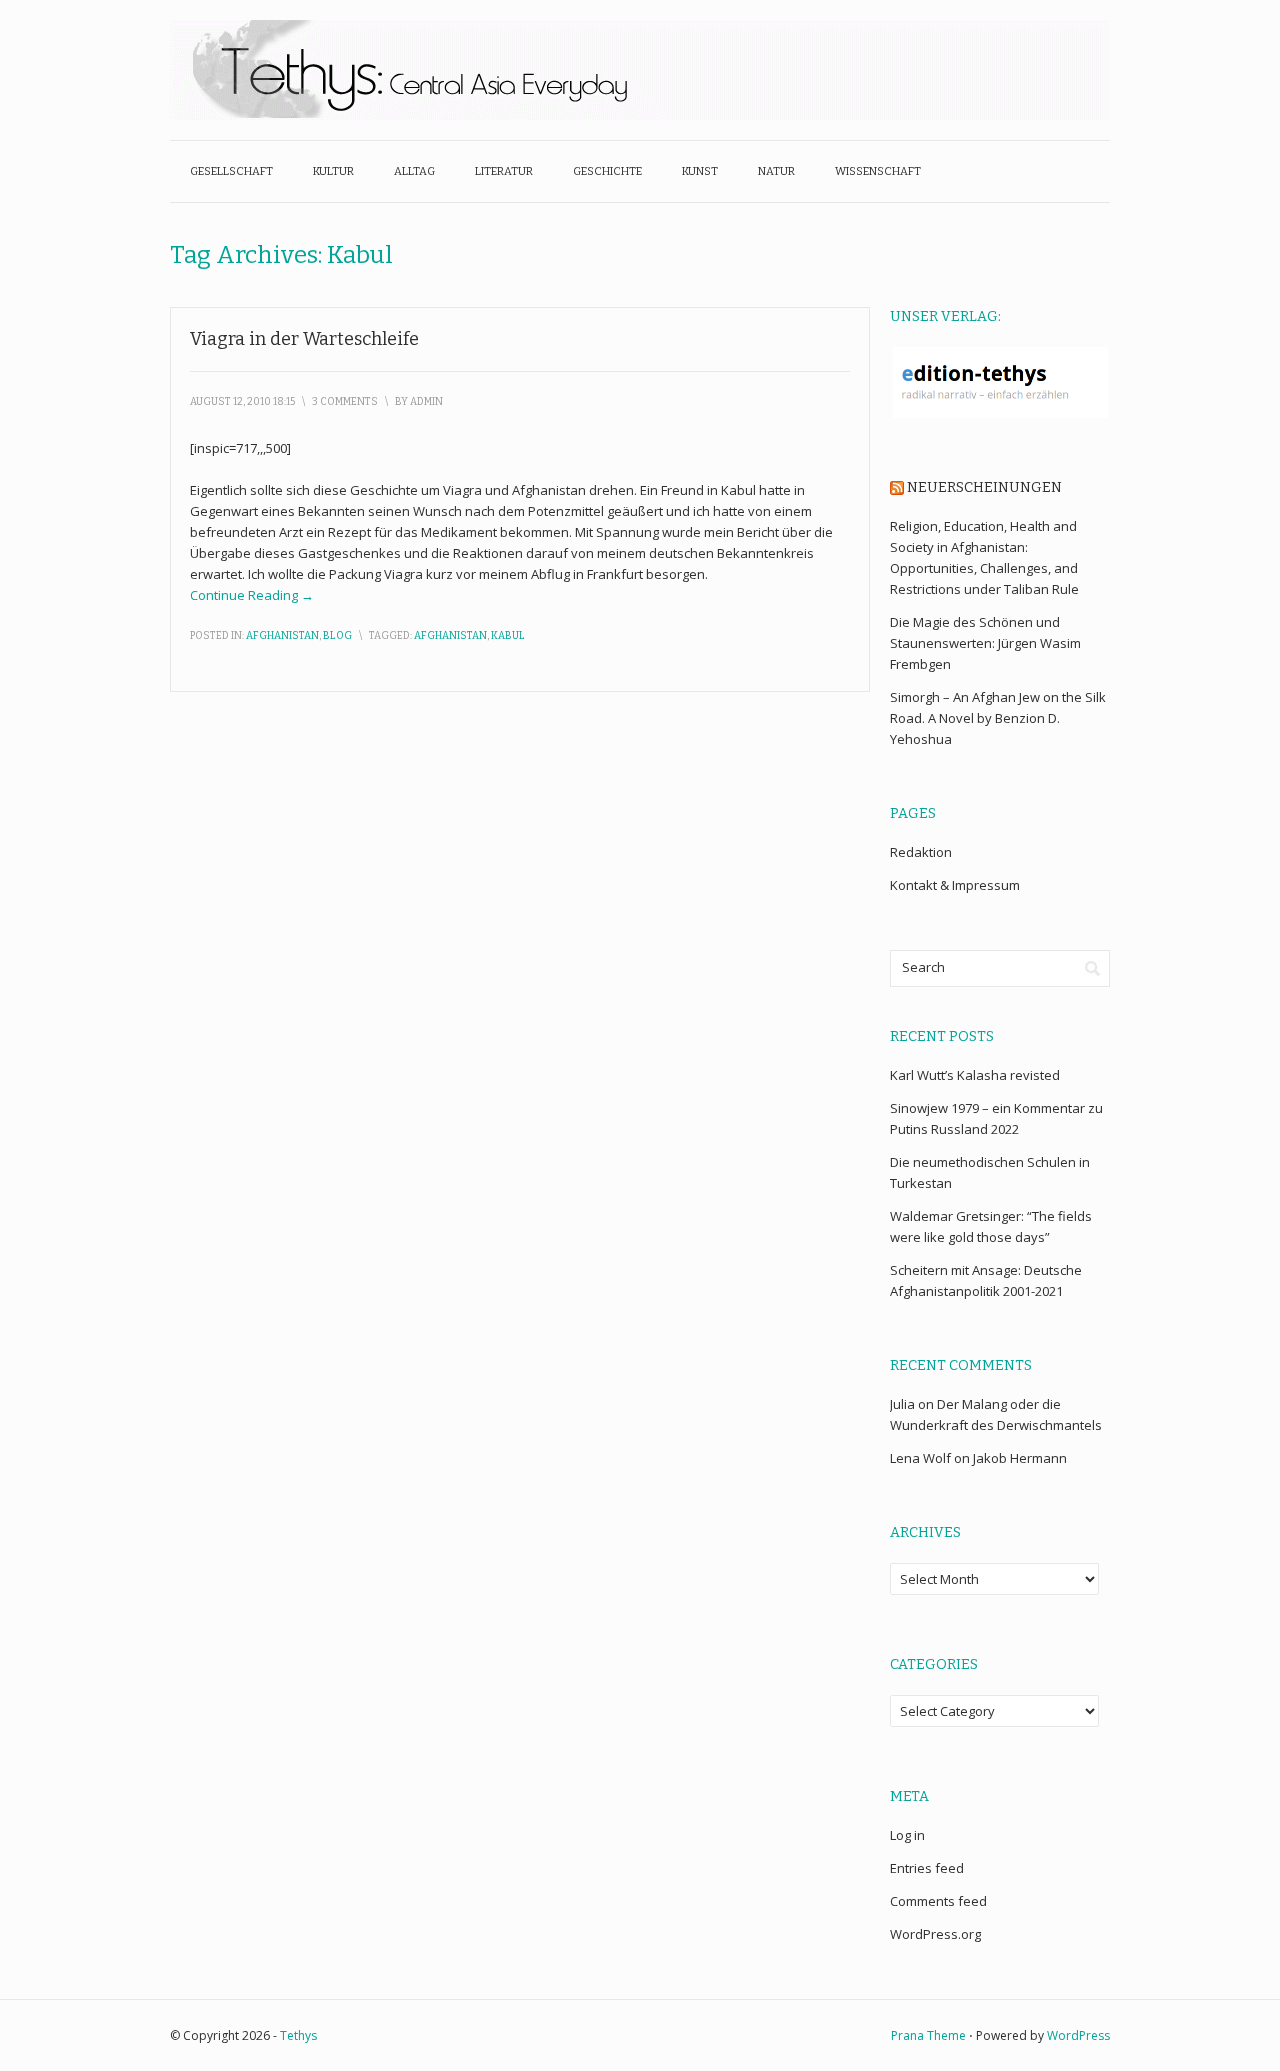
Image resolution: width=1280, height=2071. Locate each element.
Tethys (298, 2035)
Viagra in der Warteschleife (304, 339)
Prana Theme (928, 2035)
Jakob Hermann (1020, 1458)
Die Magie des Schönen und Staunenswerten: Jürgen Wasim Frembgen (985, 643)
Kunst (700, 171)
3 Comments (345, 402)
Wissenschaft (878, 171)
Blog (337, 636)
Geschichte (607, 171)
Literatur (504, 171)
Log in (907, 1835)
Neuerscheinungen (984, 487)
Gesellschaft (231, 171)
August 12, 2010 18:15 (242, 402)
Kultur (333, 171)
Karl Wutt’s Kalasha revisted (975, 1075)
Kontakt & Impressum (955, 885)
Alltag (414, 171)
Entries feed (927, 1868)
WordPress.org (935, 1934)
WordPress (1078, 2035)
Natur (776, 171)
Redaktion (921, 852)
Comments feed (938, 1901)
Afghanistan (282, 636)
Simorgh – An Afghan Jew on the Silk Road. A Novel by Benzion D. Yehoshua (998, 718)
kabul (508, 636)
